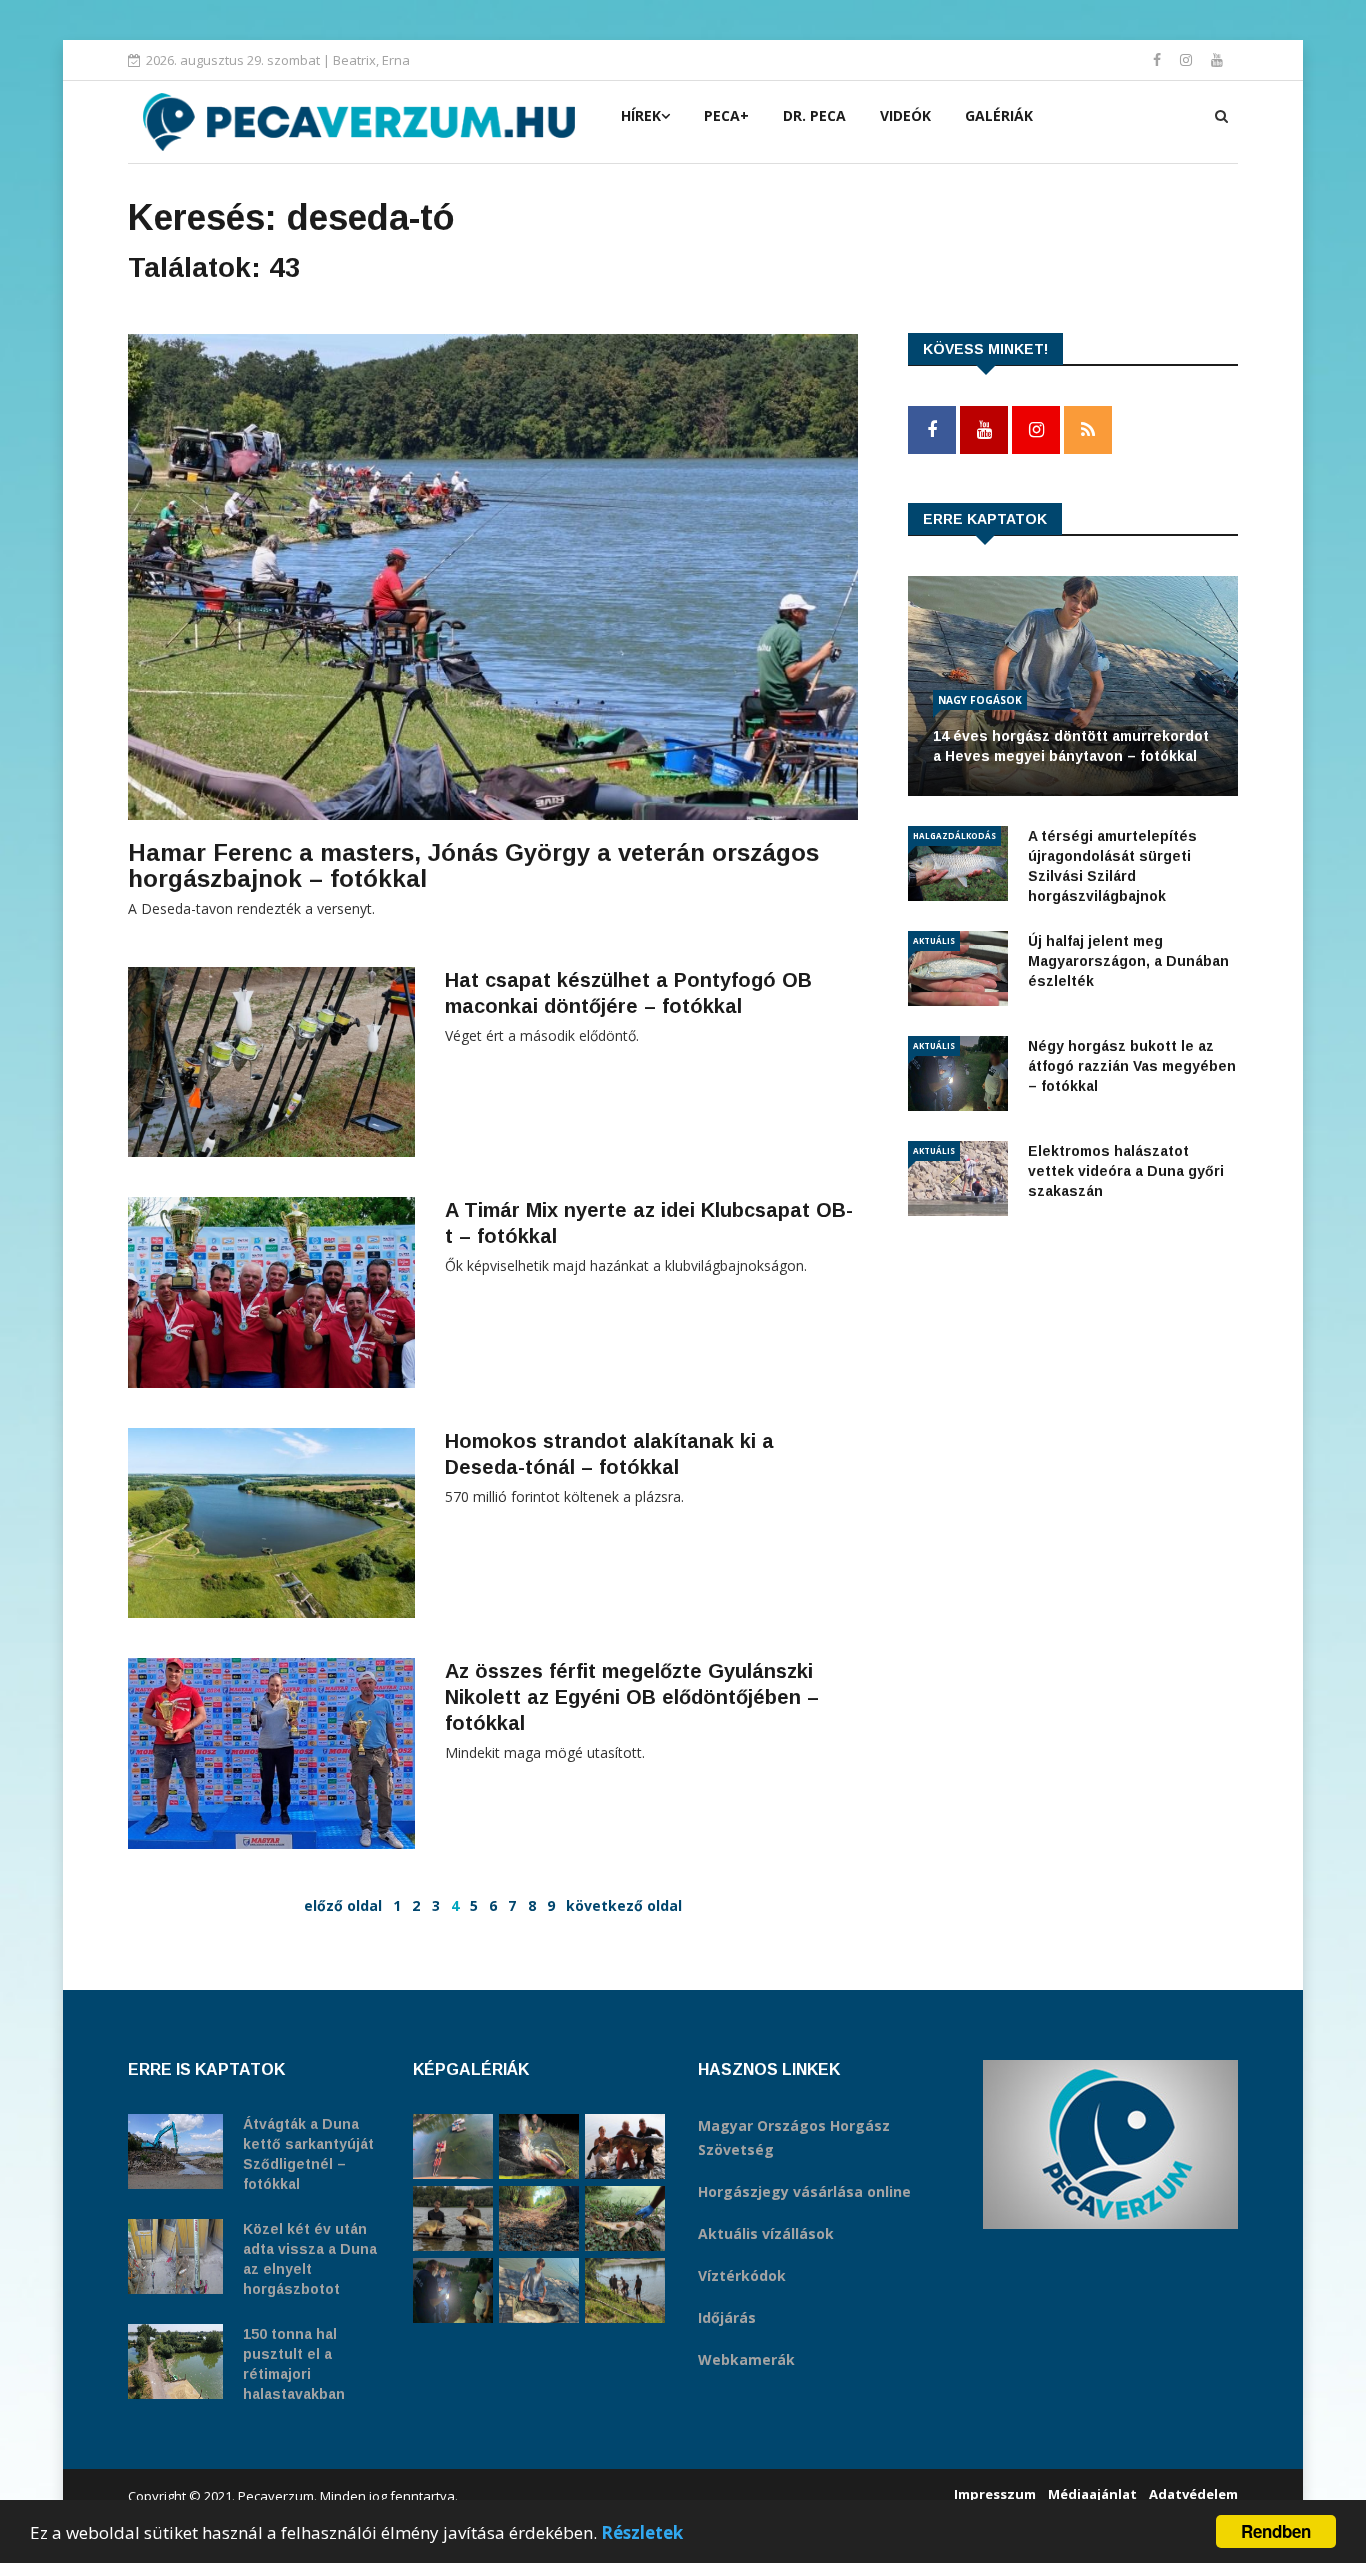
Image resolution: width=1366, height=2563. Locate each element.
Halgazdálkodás (954, 835)
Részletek (642, 2532)
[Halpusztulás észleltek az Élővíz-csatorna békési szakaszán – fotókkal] (625, 2218)
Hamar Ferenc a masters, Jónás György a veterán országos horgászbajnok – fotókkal (473, 865)
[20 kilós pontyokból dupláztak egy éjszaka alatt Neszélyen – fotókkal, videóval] (453, 2218)
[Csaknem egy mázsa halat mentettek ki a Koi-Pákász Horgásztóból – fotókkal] (625, 2290)
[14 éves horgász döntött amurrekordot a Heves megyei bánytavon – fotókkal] (539, 2290)
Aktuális (934, 940)
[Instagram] (1188, 59)
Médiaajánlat (1092, 2494)
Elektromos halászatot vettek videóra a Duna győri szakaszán (1126, 1171)
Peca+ (726, 115)
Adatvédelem (1193, 2494)
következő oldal (624, 1905)
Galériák (999, 115)
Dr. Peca (814, 115)
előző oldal (343, 1905)
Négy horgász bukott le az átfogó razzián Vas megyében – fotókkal (1132, 1066)
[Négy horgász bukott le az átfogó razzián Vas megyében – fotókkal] (453, 2290)
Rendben (1276, 2531)
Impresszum (995, 2494)
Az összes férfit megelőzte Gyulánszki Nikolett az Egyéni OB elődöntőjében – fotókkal (632, 1697)
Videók (905, 115)
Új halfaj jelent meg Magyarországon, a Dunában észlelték (1128, 961)
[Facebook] (1159, 59)
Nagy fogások (980, 700)
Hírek (641, 115)
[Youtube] (1217, 59)
